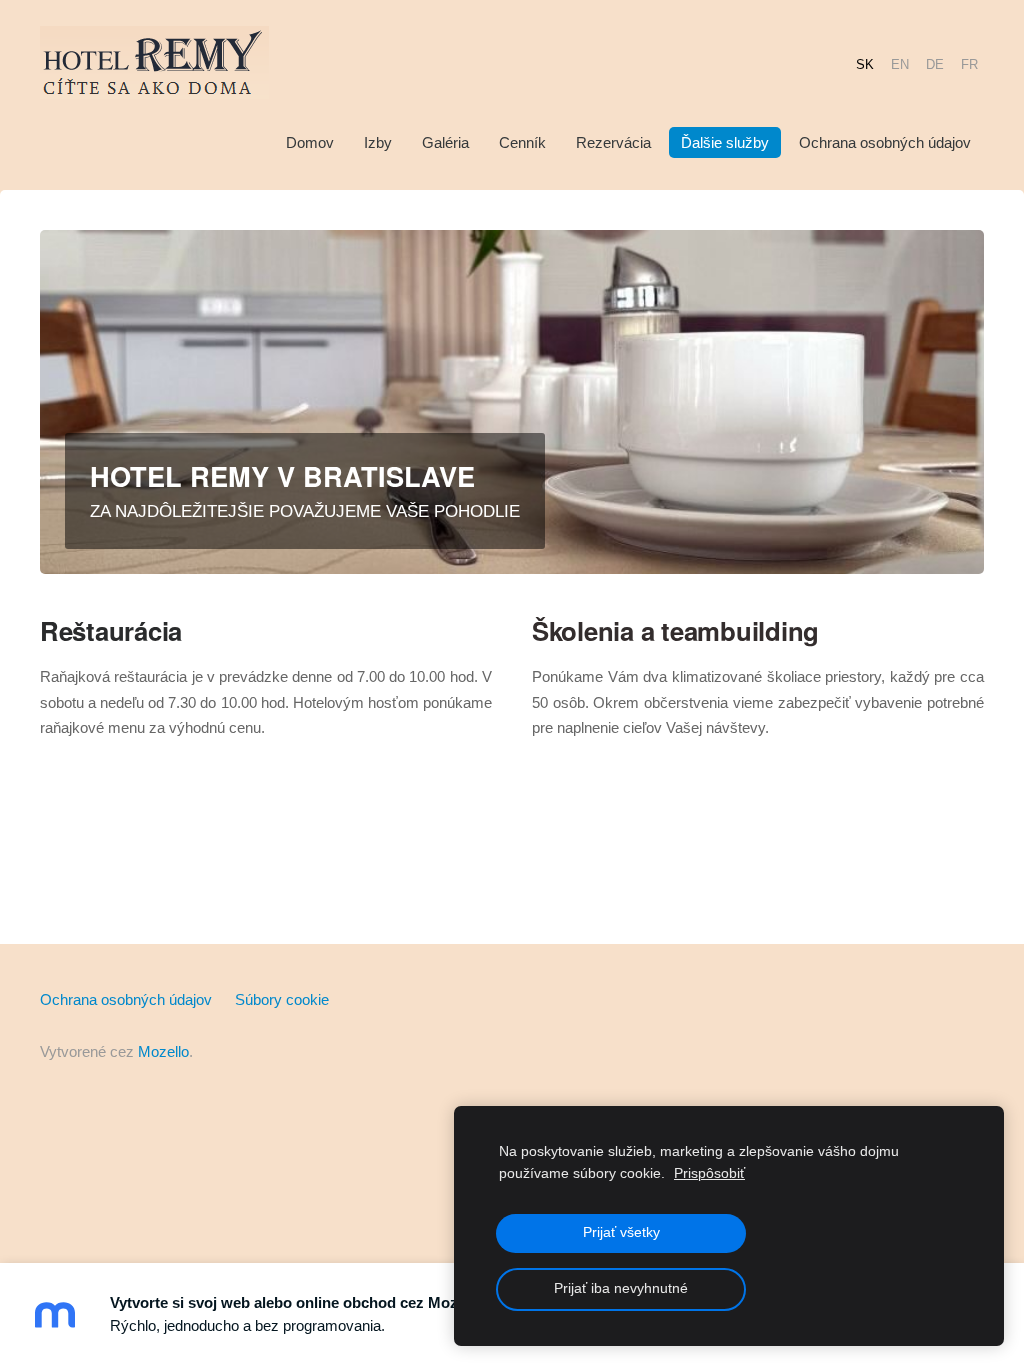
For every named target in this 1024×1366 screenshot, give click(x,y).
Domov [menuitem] (310, 142)
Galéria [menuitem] (445, 142)
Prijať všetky (621, 1232)
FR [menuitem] (969, 63)
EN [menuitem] (900, 63)
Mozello (163, 1051)
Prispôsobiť (709, 1173)
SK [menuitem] (865, 63)
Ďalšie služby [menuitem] (725, 142)
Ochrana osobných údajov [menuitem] (885, 142)
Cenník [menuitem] (522, 142)
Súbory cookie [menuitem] (282, 999)
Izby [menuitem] (378, 142)
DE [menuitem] (935, 63)
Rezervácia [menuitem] (613, 142)
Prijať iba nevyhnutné (621, 1288)
